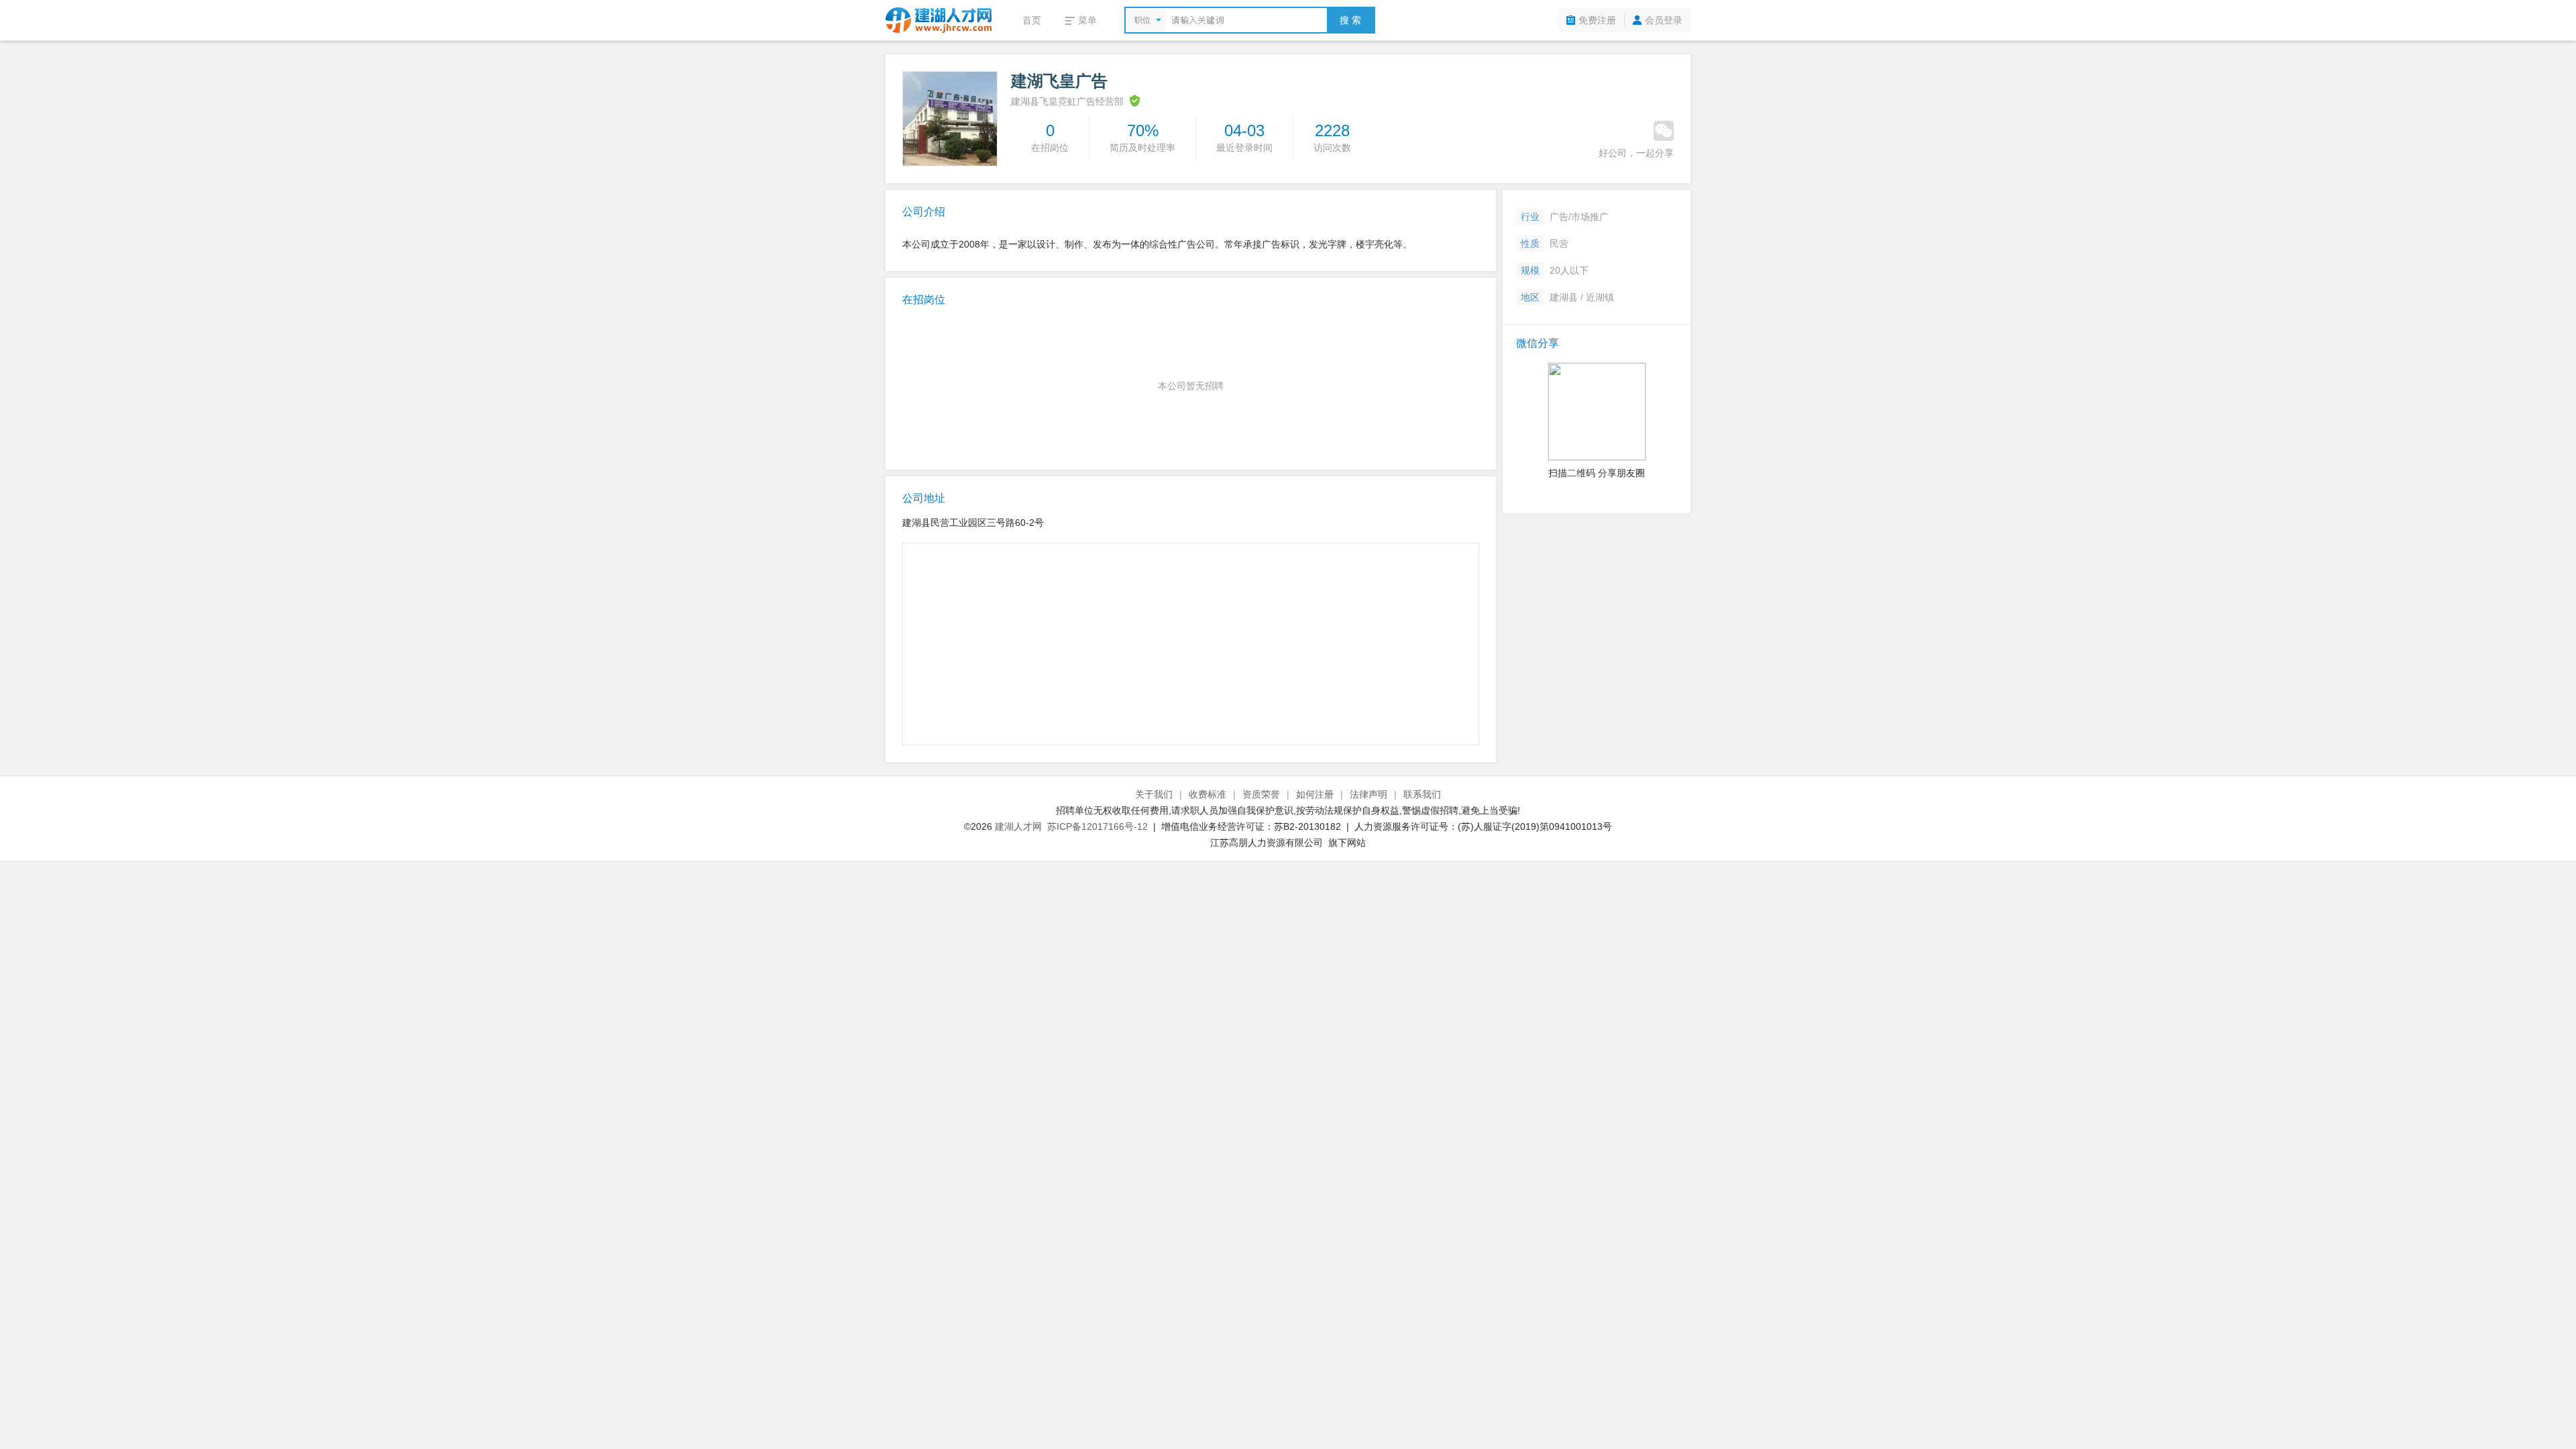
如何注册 (1315, 794)
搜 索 (1350, 20)
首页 (1032, 20)
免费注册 (1597, 20)
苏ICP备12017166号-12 (1097, 826)
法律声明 (1368, 794)
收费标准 (1207, 794)
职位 (1142, 20)
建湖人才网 (1018, 826)
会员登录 (1664, 20)
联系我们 (1422, 794)
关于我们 (1154, 794)
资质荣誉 (1261, 794)
